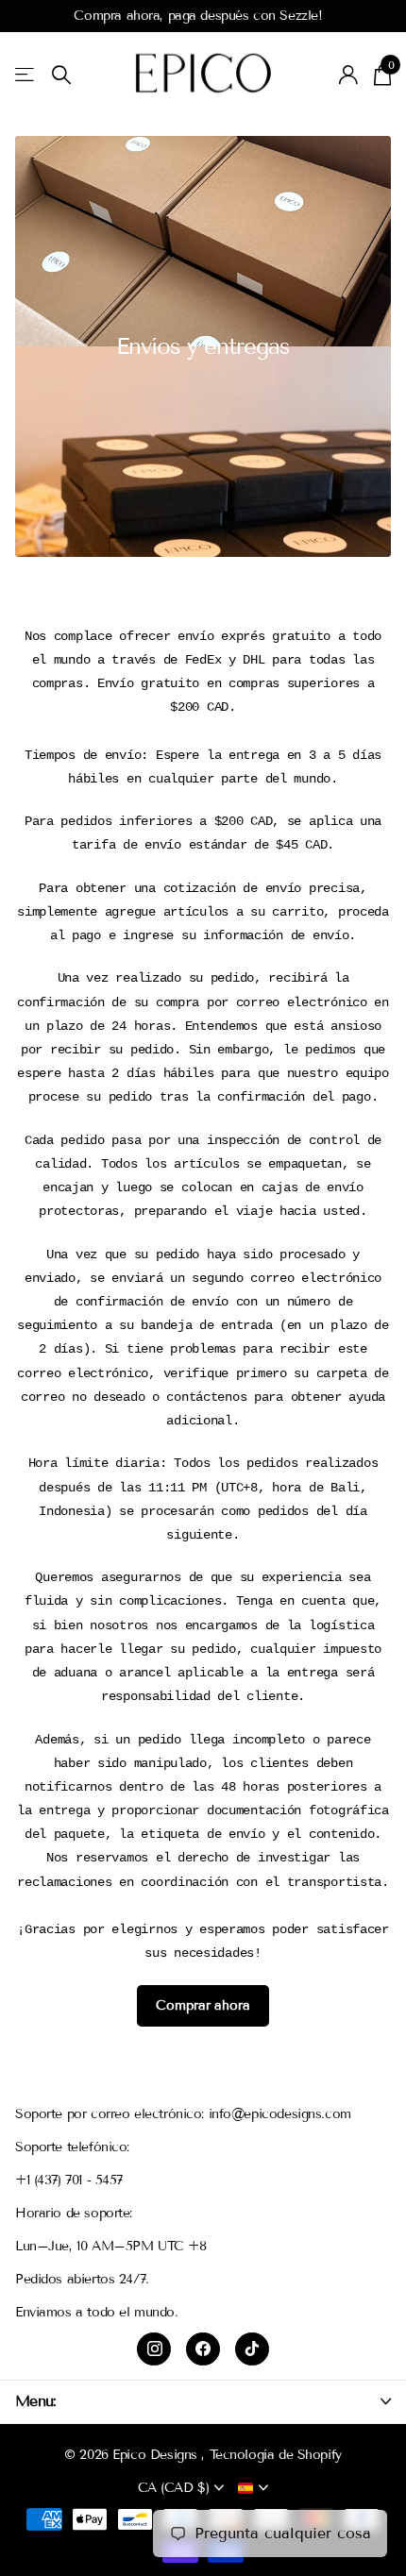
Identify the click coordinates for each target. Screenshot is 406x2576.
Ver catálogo (26, 75)
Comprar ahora (203, 2005)
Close (203, 2401)
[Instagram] (154, 2349)
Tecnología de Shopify (276, 2455)
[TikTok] (252, 2349)
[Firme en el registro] (349, 75)
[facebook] (203, 2349)
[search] (61, 75)
